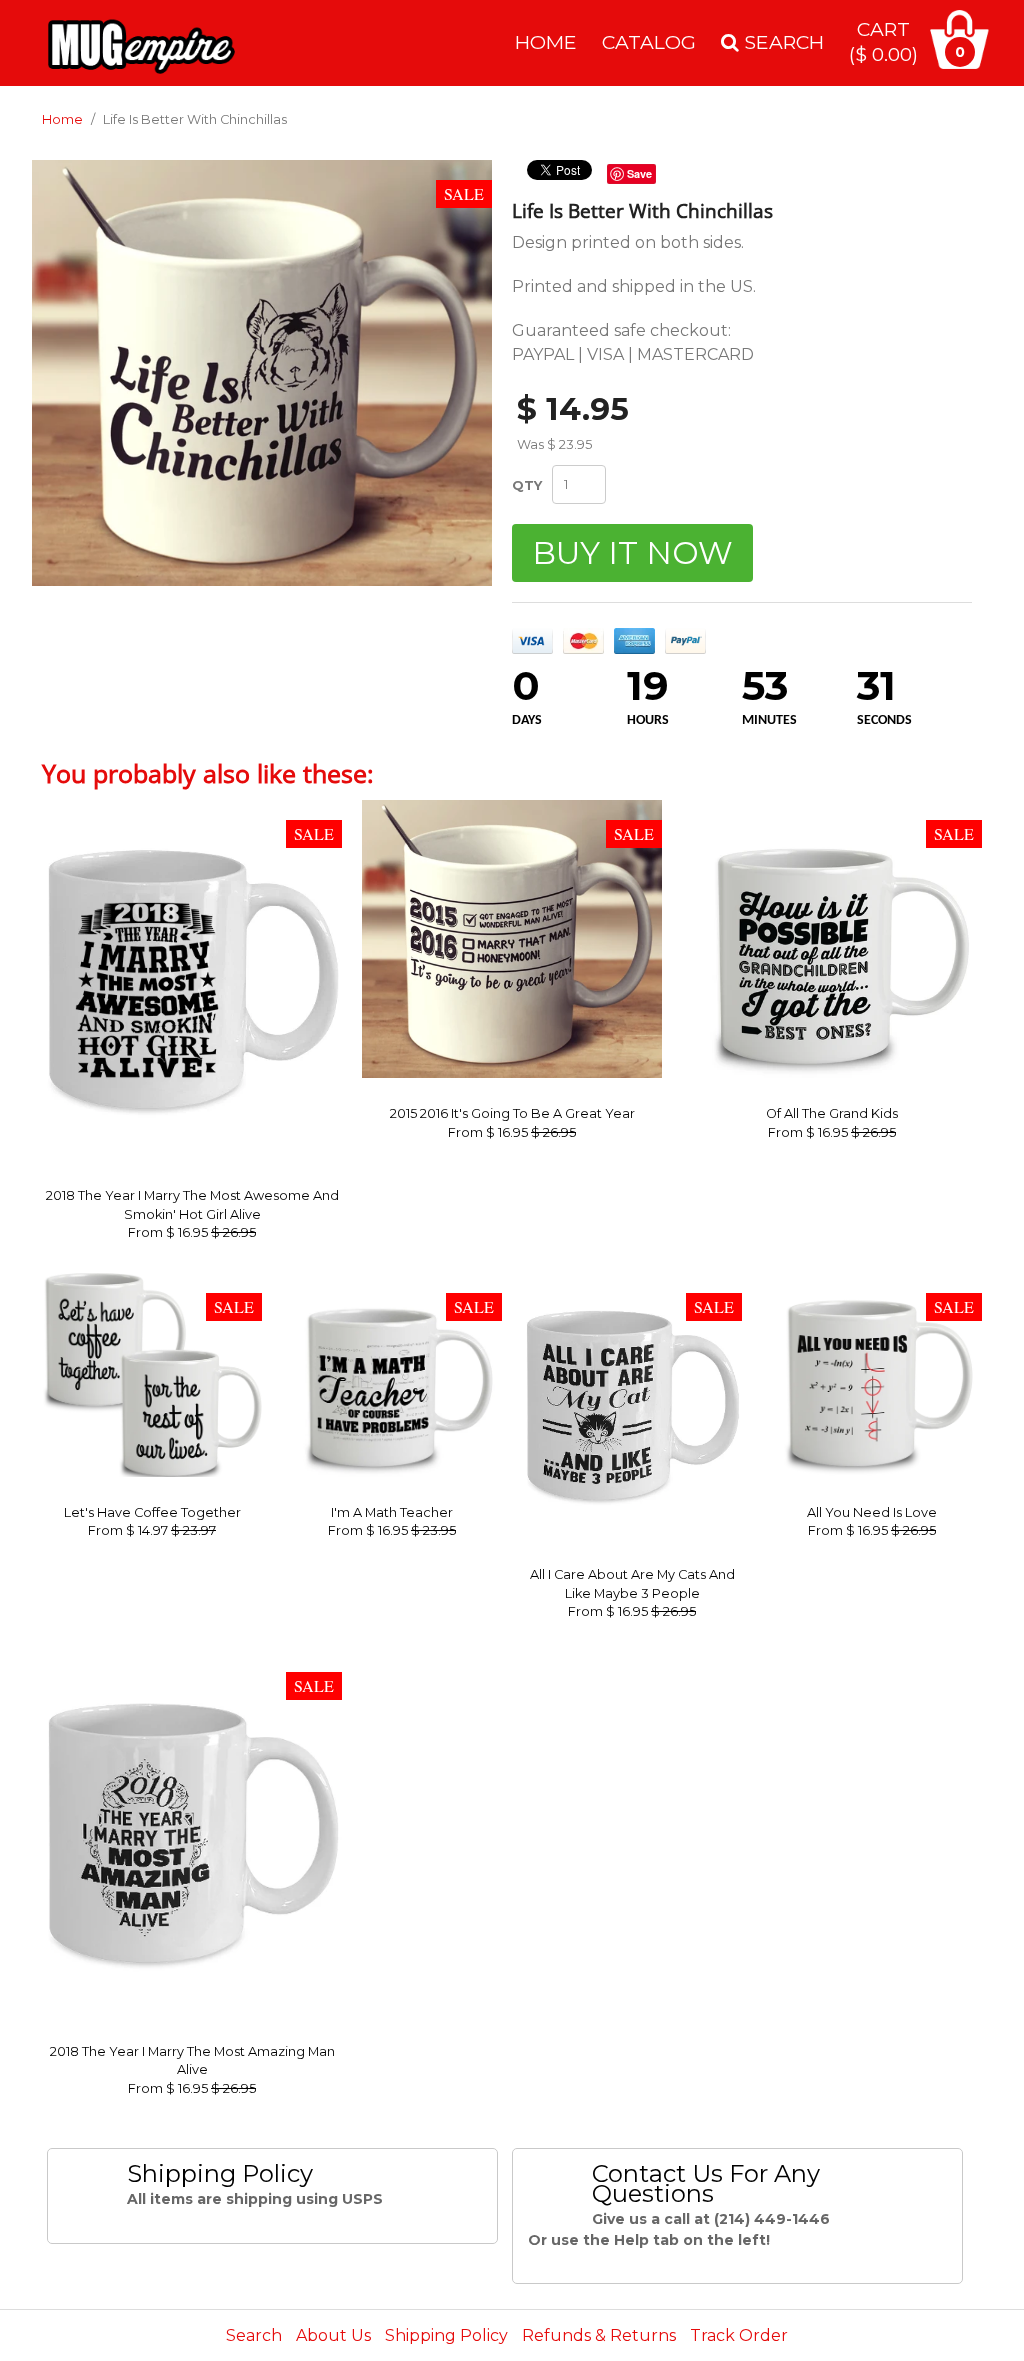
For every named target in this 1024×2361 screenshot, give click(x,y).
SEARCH (781, 42)
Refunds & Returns (599, 2335)
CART (883, 41)
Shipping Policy (446, 2335)
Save (639, 173)
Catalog (649, 42)
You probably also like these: (208, 773)
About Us (333, 2335)
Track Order (739, 2335)
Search (254, 2335)
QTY (527, 485)
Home (546, 42)
